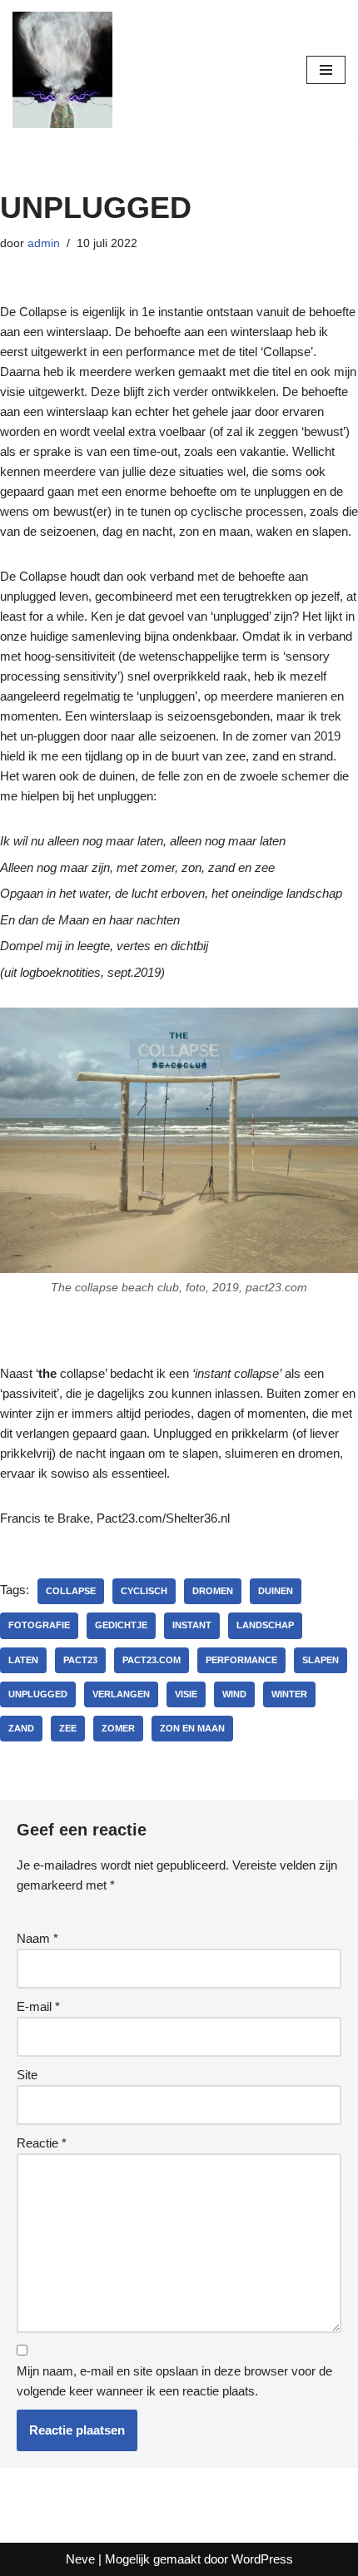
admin (44, 243)
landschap (265, 1625)
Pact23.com (152, 1660)
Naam (37, 1938)
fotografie (39, 1625)
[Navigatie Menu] (326, 70)
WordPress (262, 2559)
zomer (118, 1728)
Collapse (71, 1591)
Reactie (42, 2143)
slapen (321, 1660)
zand (21, 1728)
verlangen (121, 1694)
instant (192, 1625)
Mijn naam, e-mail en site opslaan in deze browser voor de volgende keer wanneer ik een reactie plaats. (174, 2381)
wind (234, 1694)
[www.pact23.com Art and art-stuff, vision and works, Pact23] (62, 70)
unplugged (38, 1694)
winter (289, 1694)
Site (27, 2075)
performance (241, 1660)
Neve (80, 2559)
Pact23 (80, 1660)
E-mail (38, 2006)
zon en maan (192, 1728)
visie (186, 1694)
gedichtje (121, 1625)
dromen (213, 1591)
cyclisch (144, 1591)
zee (68, 1728)
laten (23, 1660)
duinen (276, 1591)
